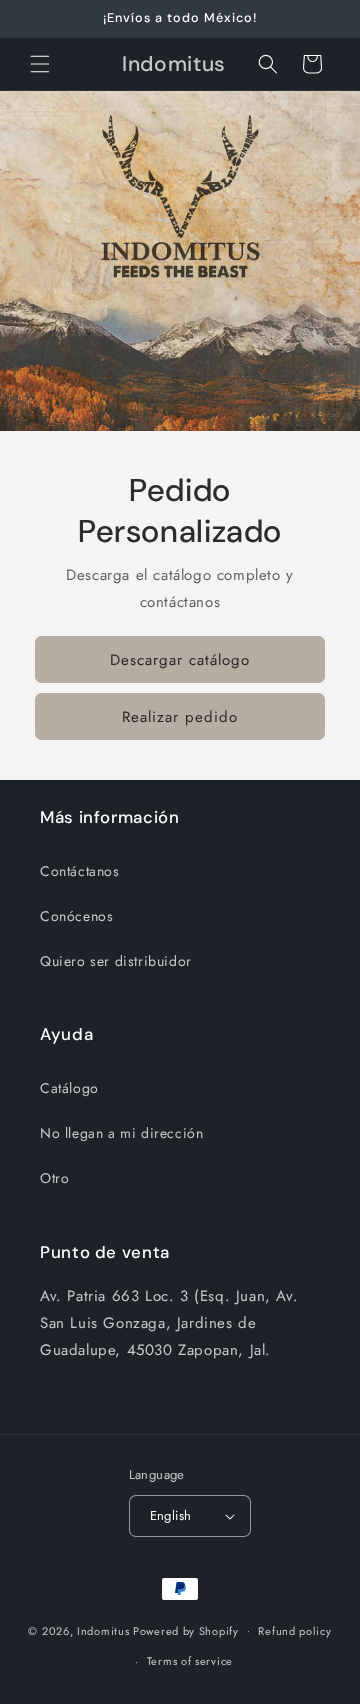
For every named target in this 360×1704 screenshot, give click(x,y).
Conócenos (76, 916)
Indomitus (103, 1630)
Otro (54, 1178)
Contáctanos (80, 871)
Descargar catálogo (180, 660)
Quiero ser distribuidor (116, 961)
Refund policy (294, 1631)
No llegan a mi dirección (121, 1133)
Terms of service (190, 1661)
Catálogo (69, 1088)
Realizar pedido (180, 717)
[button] (40, 64)
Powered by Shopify (186, 1630)
